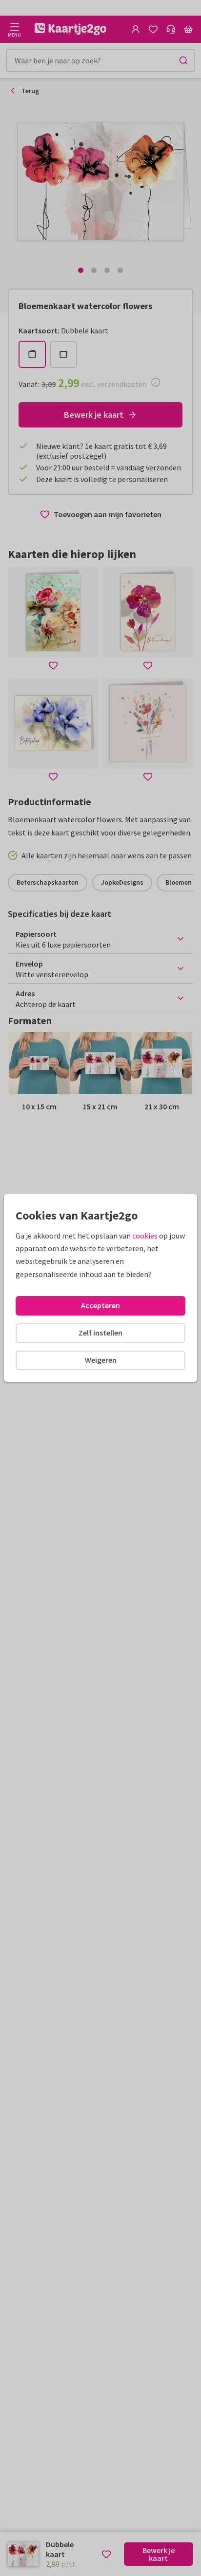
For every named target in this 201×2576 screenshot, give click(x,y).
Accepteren (100, 1305)
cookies (145, 1236)
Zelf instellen (100, 1333)
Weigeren (101, 1360)
